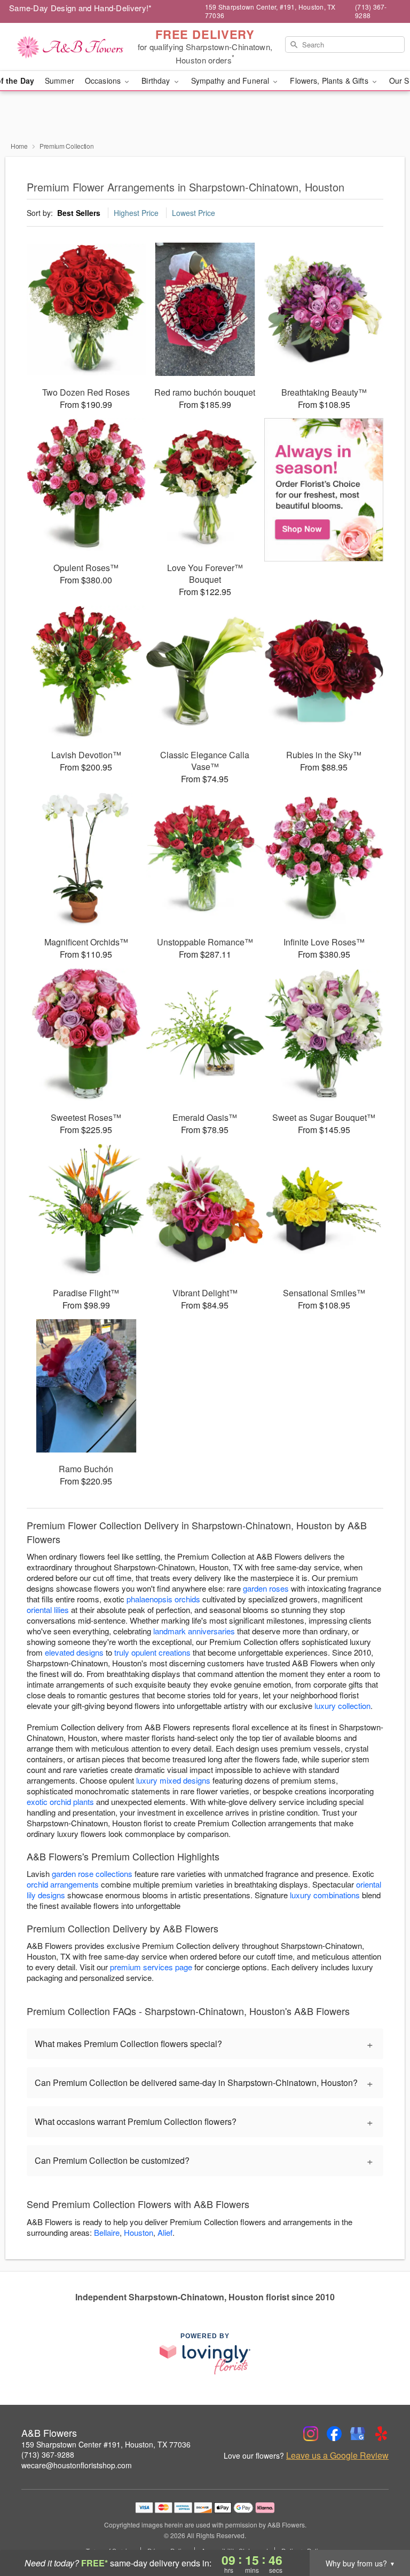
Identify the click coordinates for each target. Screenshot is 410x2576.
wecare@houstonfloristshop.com (77, 2465)
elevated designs (74, 1652)
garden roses (266, 1588)
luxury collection (342, 1706)
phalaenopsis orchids (163, 1599)
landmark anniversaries (194, 1631)
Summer (60, 81)
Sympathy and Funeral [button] (231, 81)
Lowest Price (194, 213)
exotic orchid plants (60, 1801)
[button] (382, 2531)
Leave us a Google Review (337, 2455)
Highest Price (136, 213)
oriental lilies (48, 1610)
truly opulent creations (152, 1652)
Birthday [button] (157, 81)
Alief (165, 2232)
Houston (139, 2232)
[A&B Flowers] (70, 47)
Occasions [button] (104, 81)
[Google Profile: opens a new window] (358, 2434)
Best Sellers (79, 213)
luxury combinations (325, 1895)
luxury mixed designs (173, 1780)
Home (19, 146)
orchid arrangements (63, 1884)
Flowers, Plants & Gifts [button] (330, 81)
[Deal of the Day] (324, 490)
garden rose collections (92, 1873)
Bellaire (107, 2232)
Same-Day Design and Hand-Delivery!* (81, 8)
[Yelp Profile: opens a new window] (381, 2434)
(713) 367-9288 (48, 2454)
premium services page (151, 1967)
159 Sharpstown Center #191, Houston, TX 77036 (106, 2444)
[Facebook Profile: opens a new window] (334, 2434)
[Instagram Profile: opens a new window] (311, 2434)
